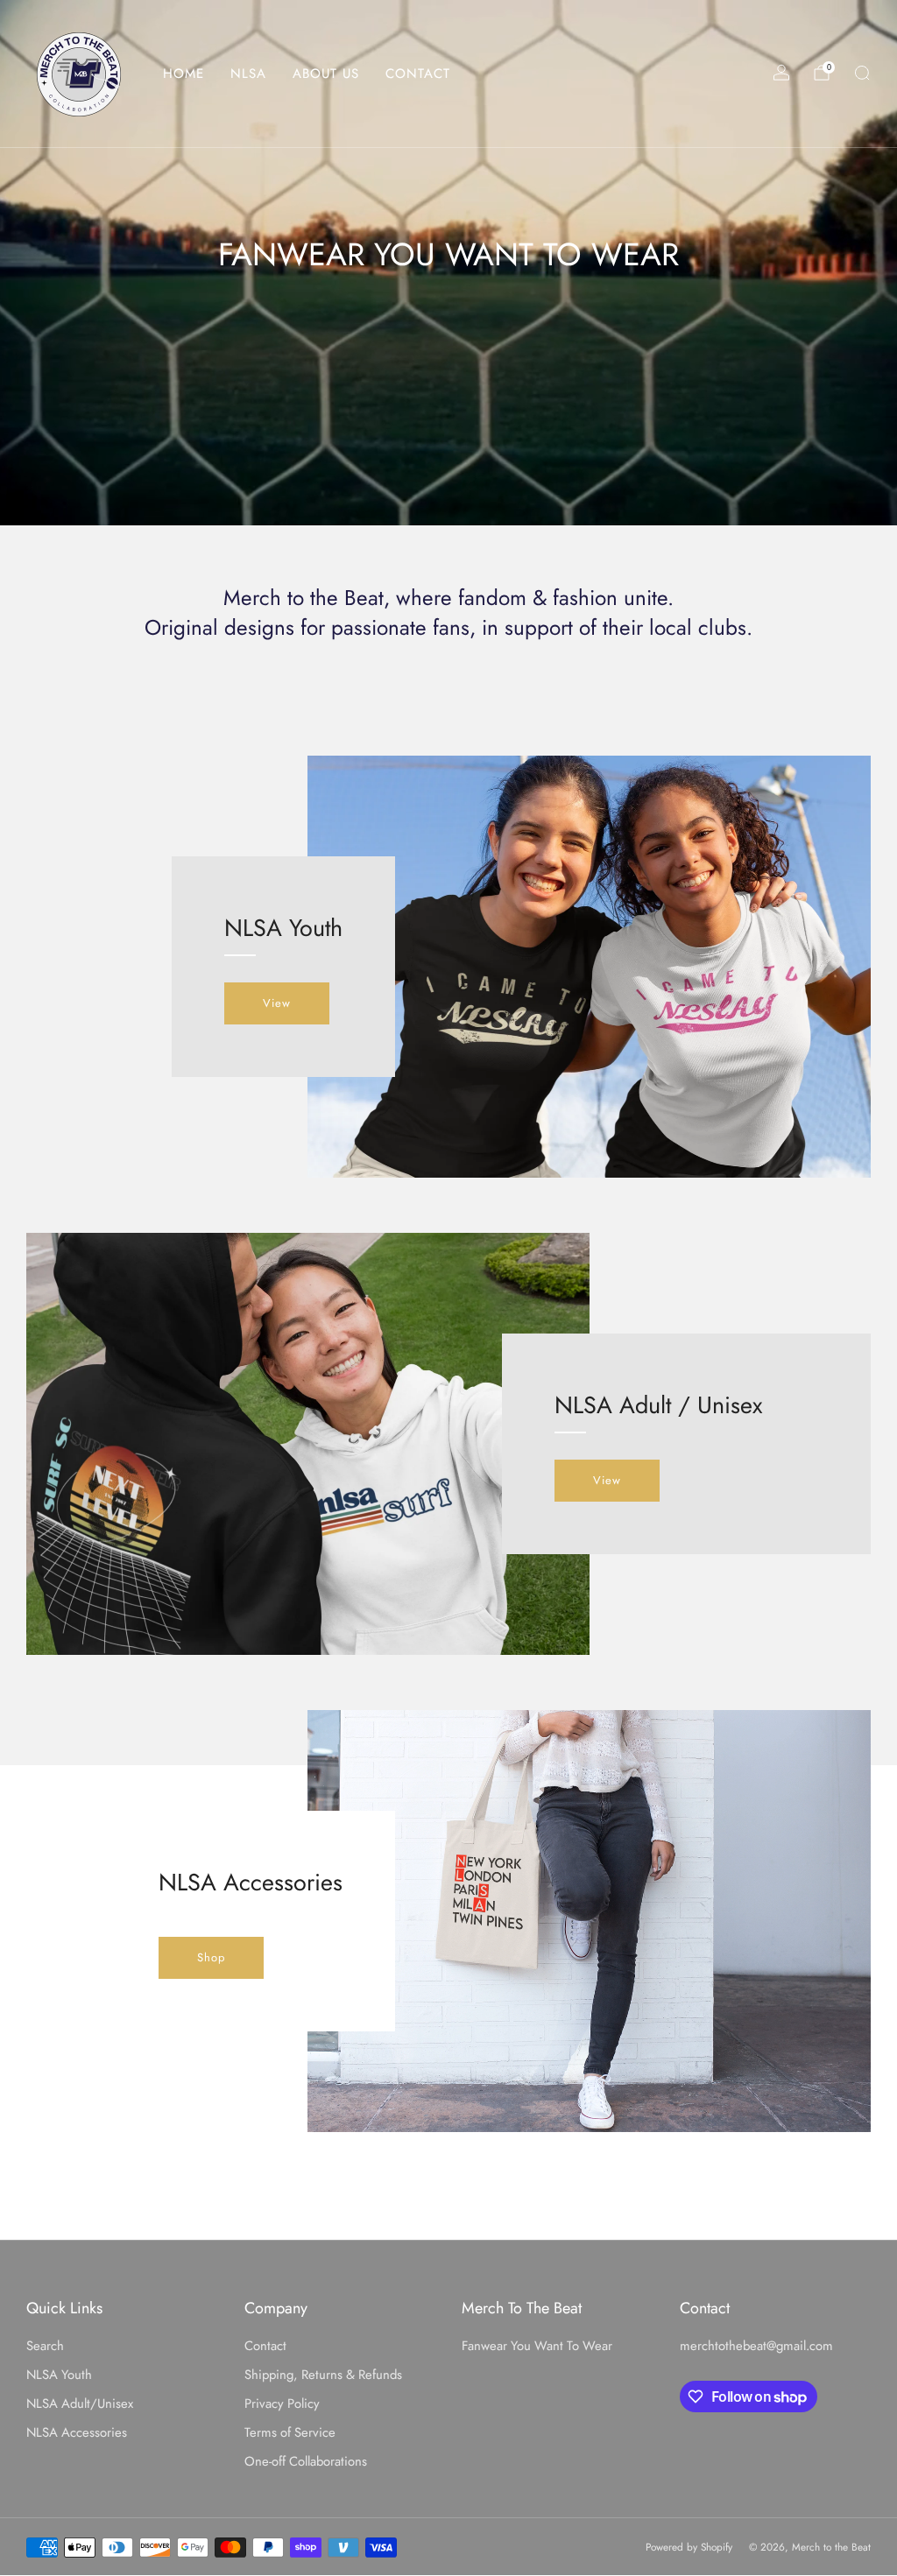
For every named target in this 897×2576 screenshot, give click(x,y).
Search (45, 2346)
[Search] (862, 73)
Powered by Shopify (689, 2547)
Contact (265, 2346)
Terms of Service (290, 2432)
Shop (211, 1957)
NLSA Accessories (77, 2432)
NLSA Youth (59, 2375)
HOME (184, 74)
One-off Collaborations (306, 2461)
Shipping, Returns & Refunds (323, 2375)
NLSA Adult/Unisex (80, 2404)
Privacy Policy (282, 2404)
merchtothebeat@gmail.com (756, 2346)
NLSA (248, 74)
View (277, 1003)
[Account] (781, 73)
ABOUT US (326, 74)
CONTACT (418, 74)
